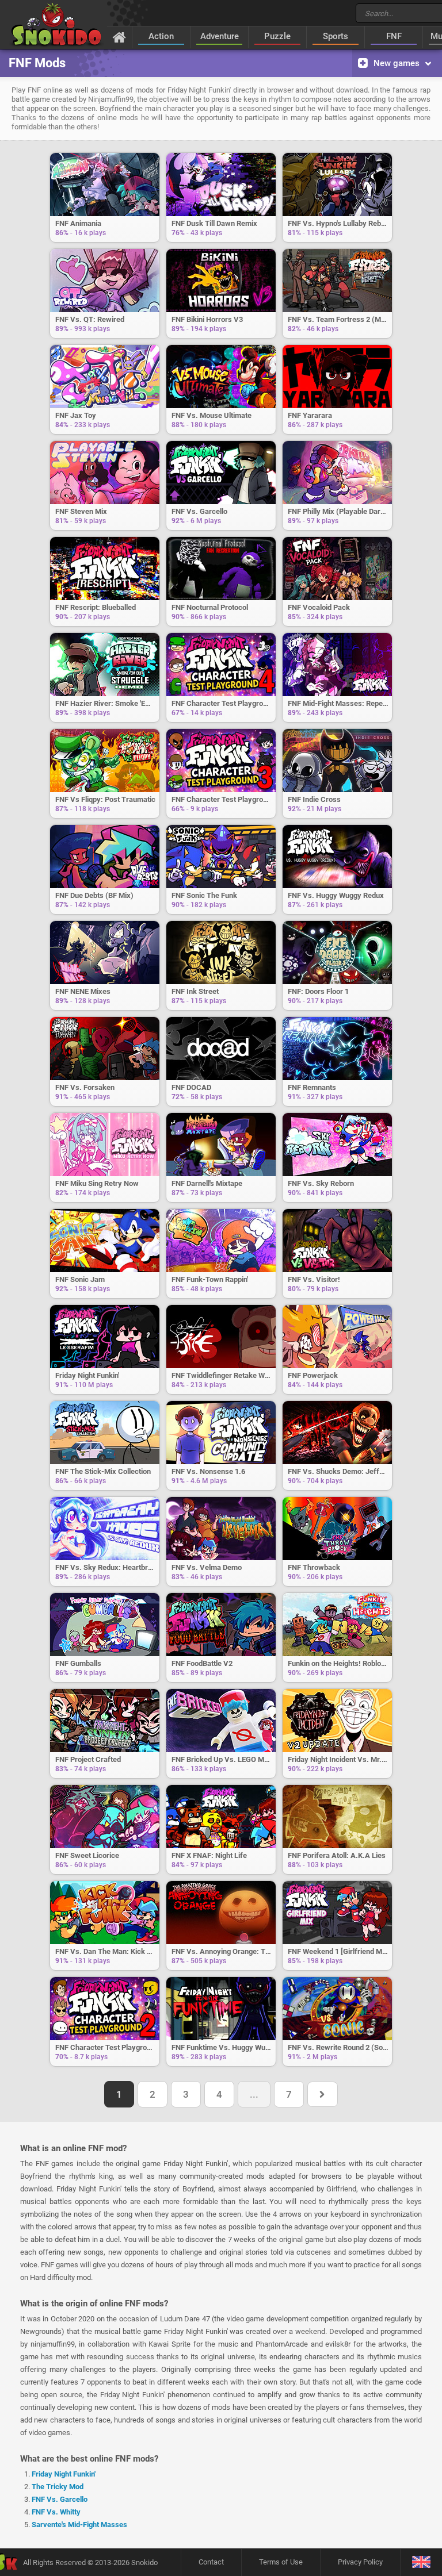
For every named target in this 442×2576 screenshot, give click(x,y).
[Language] (421, 2562)
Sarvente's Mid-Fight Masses (79, 2525)
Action (161, 36)
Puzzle (277, 36)
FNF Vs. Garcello (60, 2499)
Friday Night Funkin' (64, 2474)
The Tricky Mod (58, 2487)
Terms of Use (281, 2562)
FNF (394, 36)
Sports (336, 36)
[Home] (119, 37)
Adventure (220, 36)
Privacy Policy (360, 2562)
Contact (211, 2562)
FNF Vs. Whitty (56, 2512)
